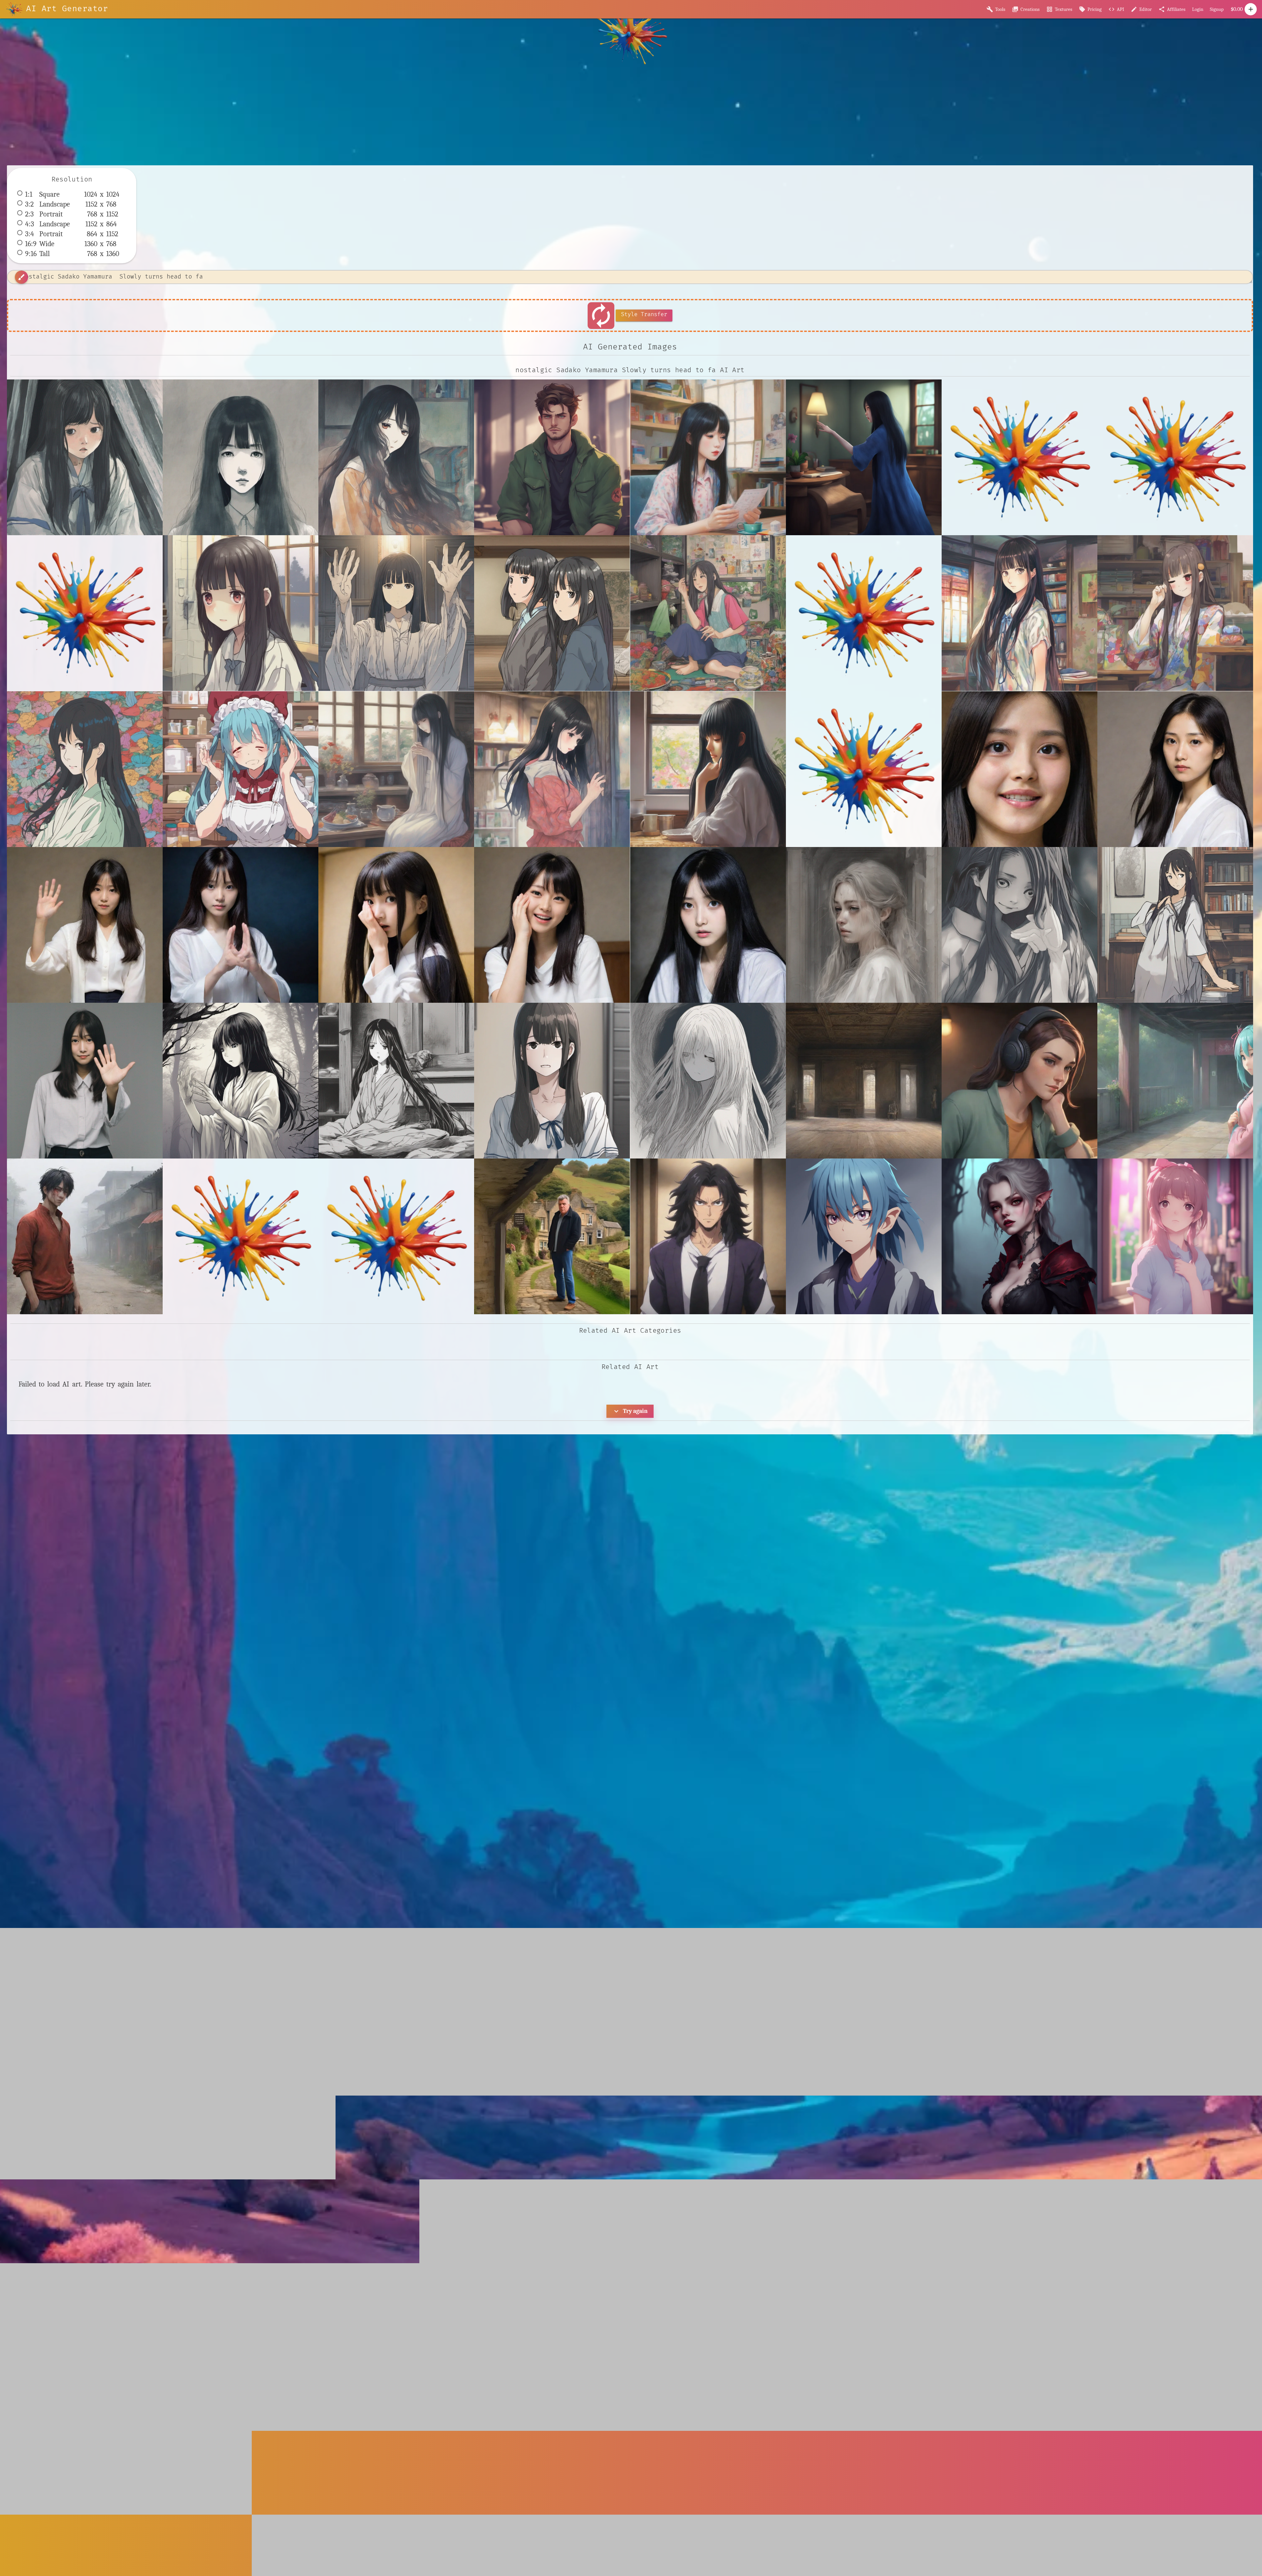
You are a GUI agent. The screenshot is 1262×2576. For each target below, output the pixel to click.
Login (1198, 9)
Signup (1217, 9)
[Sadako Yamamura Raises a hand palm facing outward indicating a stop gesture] (85, 1081)
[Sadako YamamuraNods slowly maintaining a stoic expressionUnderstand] (1175, 769)
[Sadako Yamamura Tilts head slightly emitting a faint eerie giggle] (552, 1081)
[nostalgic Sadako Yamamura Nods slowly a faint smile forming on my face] (241, 613)
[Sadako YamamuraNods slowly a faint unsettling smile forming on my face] (1019, 769)
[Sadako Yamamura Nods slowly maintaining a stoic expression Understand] (1175, 925)
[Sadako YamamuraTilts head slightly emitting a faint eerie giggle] (552, 925)
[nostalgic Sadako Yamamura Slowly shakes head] (552, 613)
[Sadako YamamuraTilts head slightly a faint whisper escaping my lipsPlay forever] (396, 925)
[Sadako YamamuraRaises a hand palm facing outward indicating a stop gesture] (85, 925)
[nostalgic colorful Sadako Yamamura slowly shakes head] (708, 613)
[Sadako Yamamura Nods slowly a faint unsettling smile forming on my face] (1019, 925)
